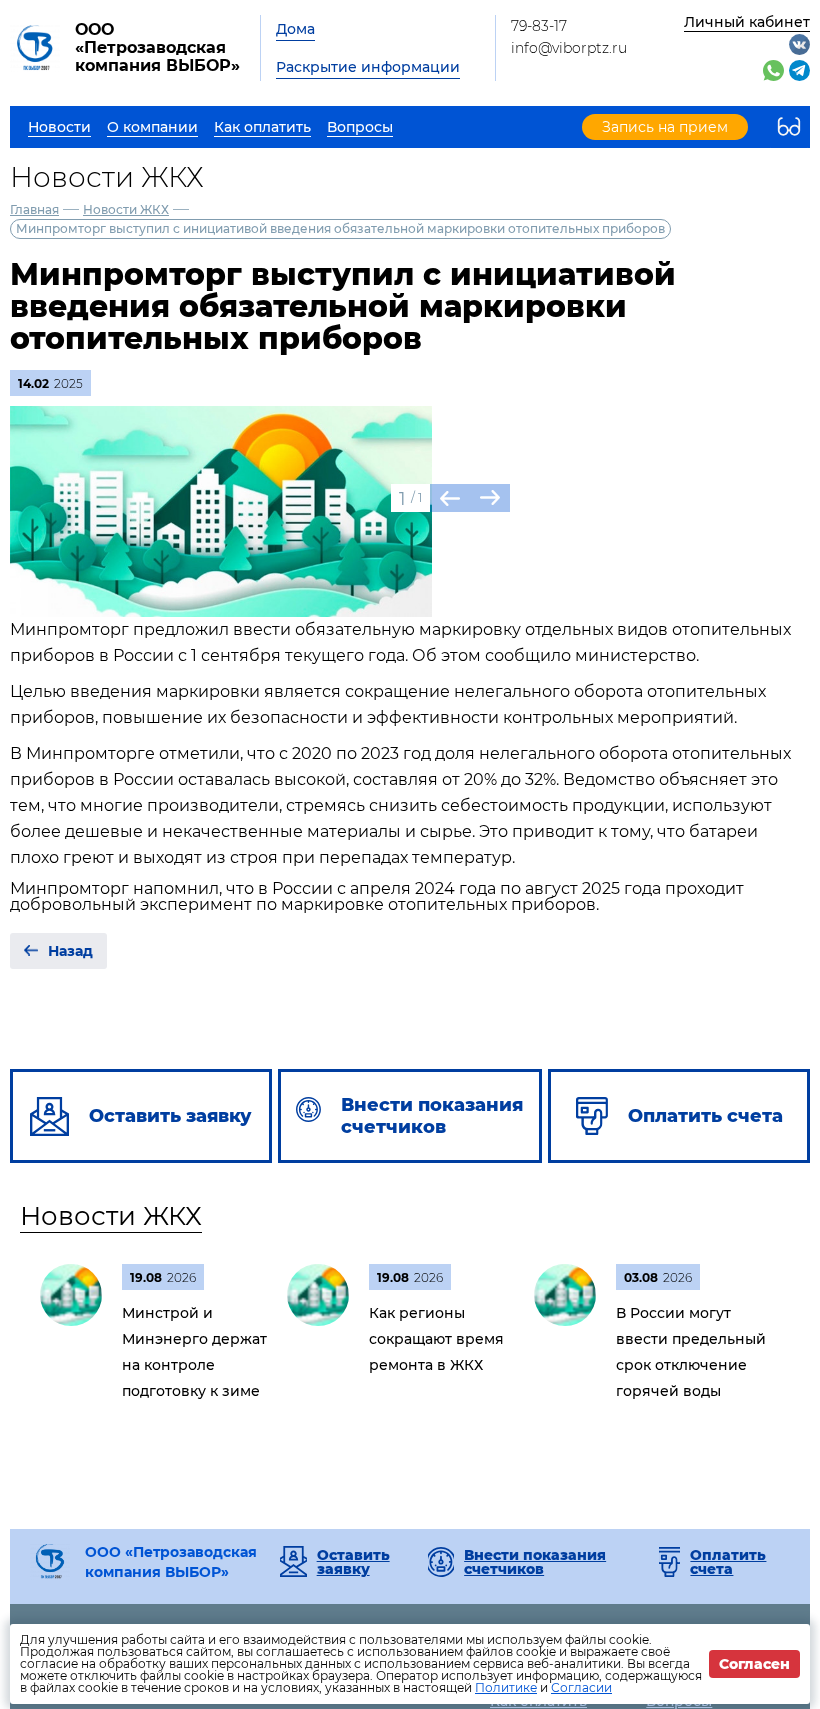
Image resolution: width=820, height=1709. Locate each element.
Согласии (581, 1687)
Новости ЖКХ (126, 209)
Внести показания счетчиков (535, 1562)
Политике (506, 1687)
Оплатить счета (728, 1562)
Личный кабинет (747, 22)
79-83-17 (539, 26)
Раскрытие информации (368, 67)
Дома (295, 29)
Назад (70, 951)
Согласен (754, 1664)
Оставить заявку (353, 1562)
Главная (34, 209)
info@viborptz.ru (569, 48)
